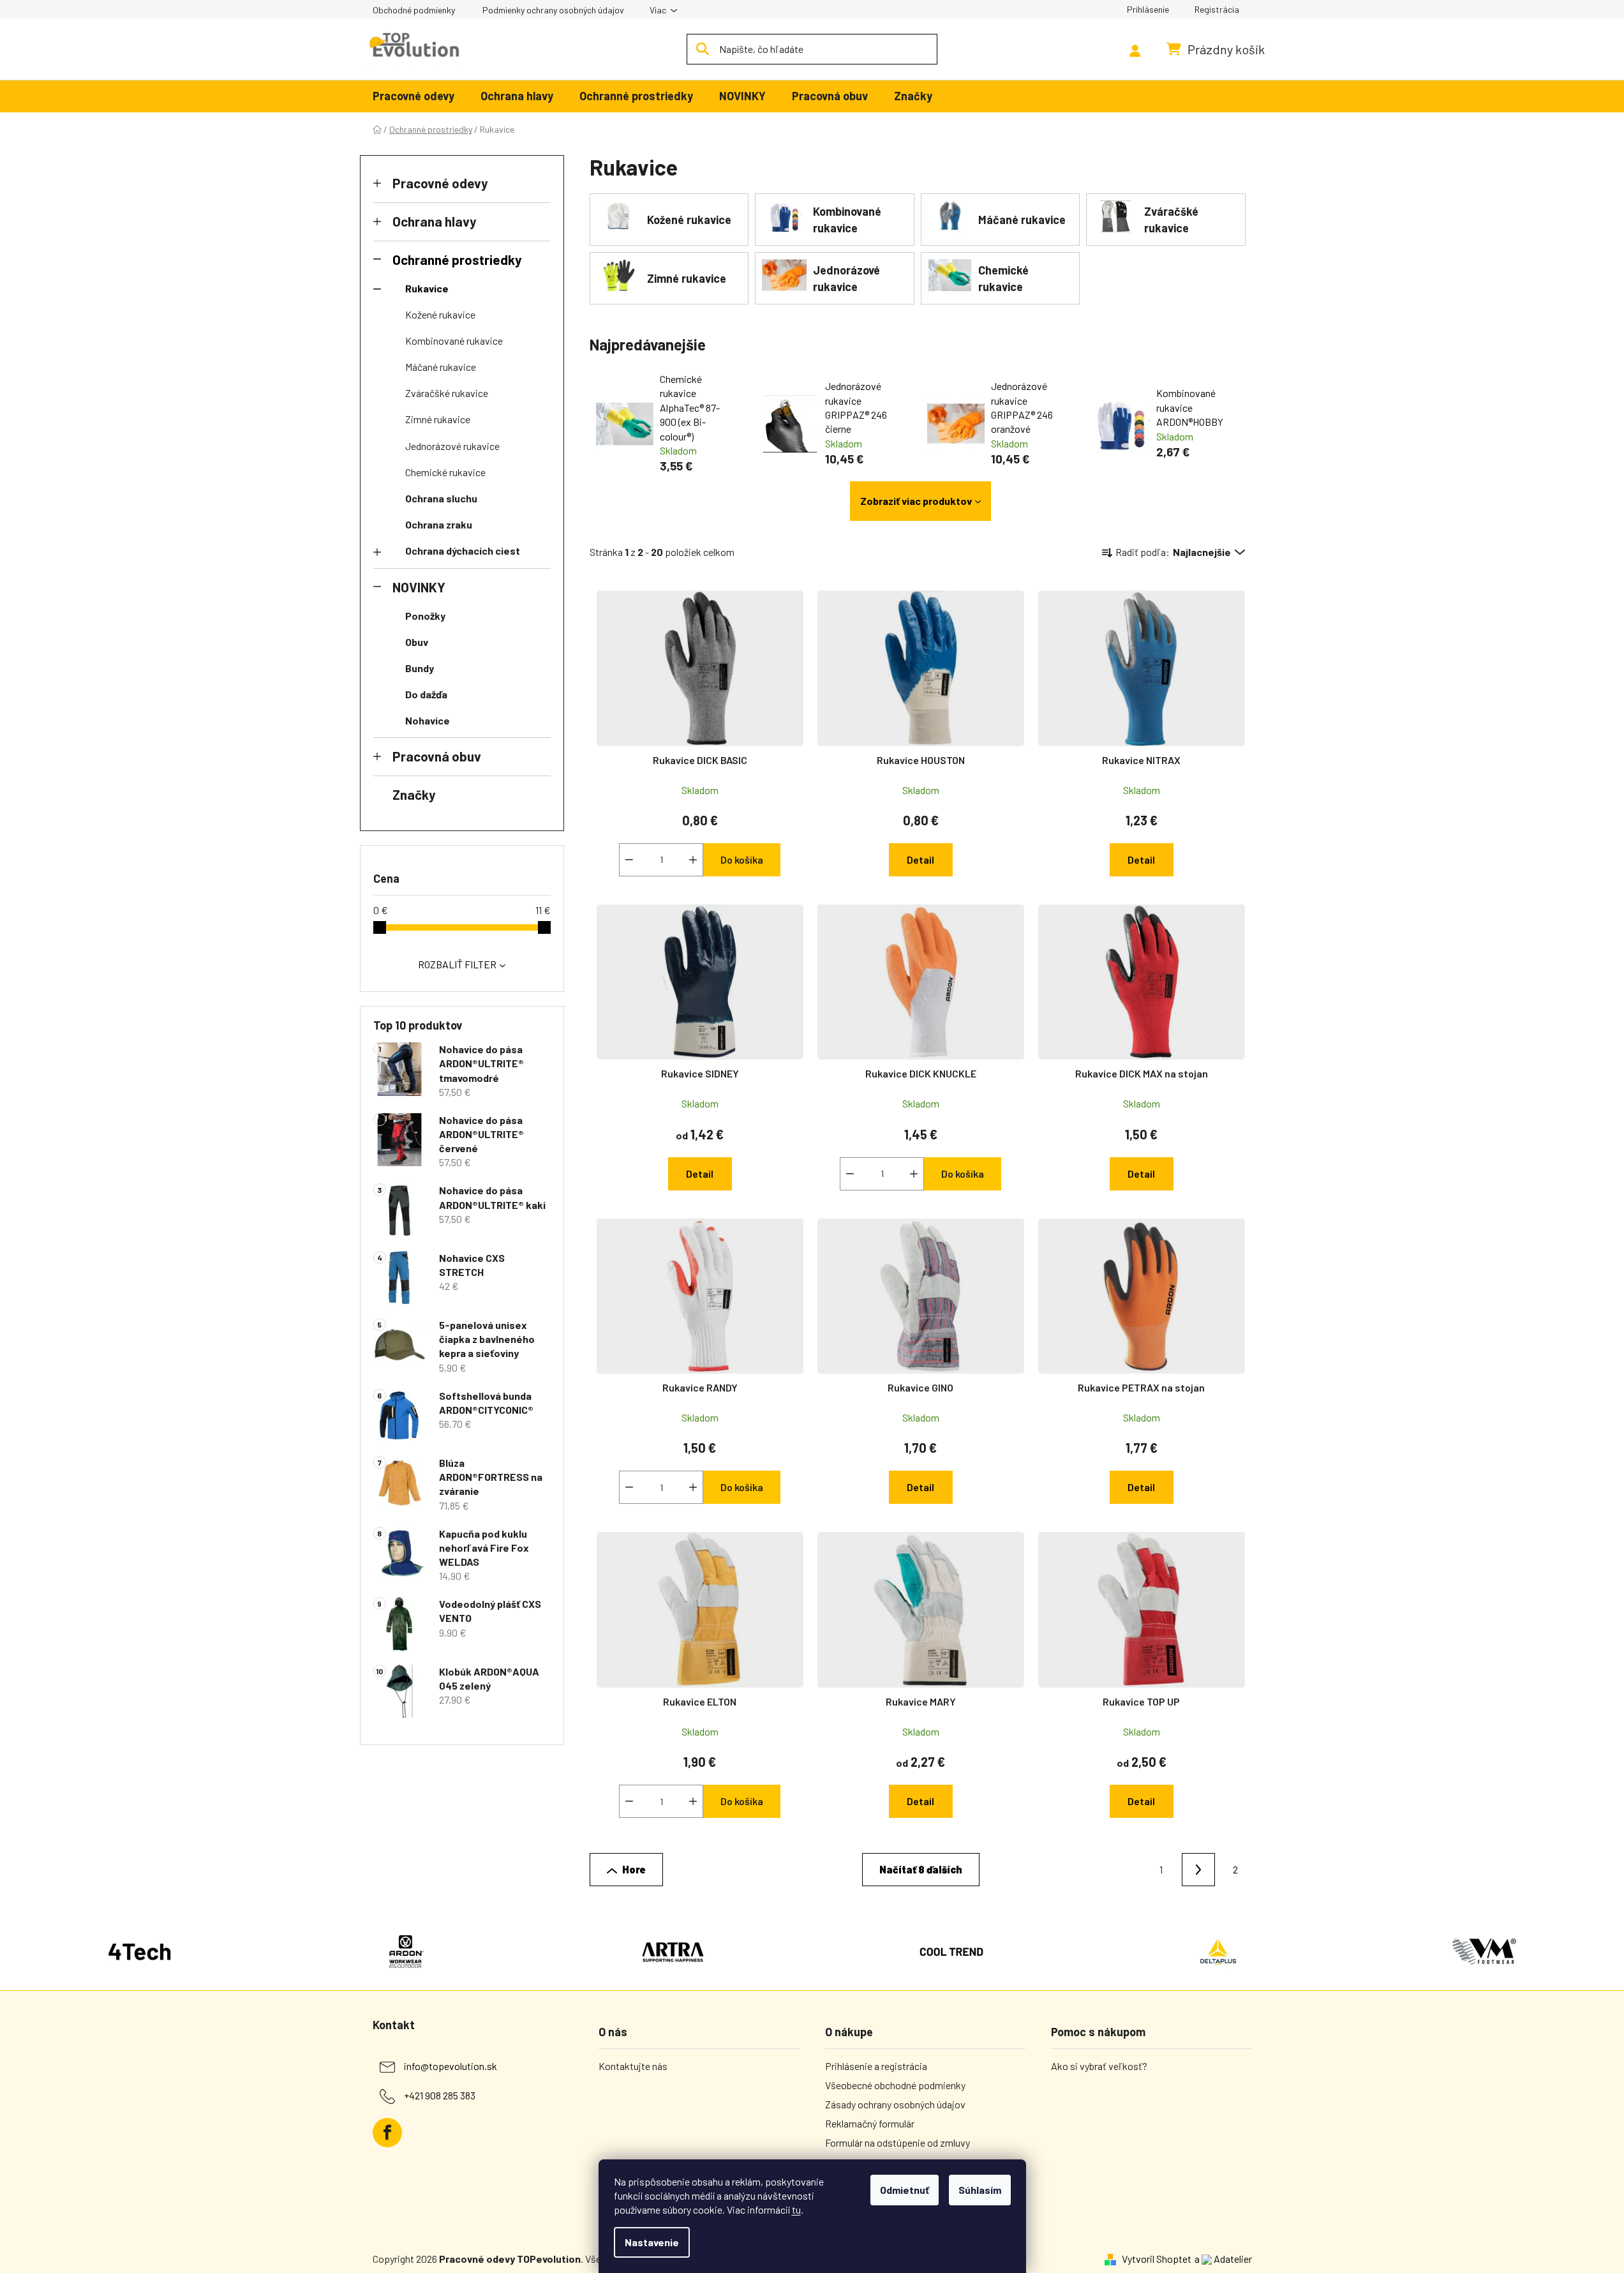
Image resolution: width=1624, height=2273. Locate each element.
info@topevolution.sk (451, 2066)
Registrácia (1217, 9)
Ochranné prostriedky (457, 259)
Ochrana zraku (439, 524)
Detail (920, 859)
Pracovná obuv (437, 756)
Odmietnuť (905, 2190)
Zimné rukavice (438, 419)
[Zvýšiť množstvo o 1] (693, 860)
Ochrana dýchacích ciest (463, 551)
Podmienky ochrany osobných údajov (553, 10)
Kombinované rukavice (454, 341)
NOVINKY (419, 587)
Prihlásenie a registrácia (876, 2066)
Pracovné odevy (440, 183)
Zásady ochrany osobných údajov (895, 2104)
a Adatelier (1223, 2259)
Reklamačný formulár (870, 2123)
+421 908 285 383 (440, 2095)
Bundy (420, 668)
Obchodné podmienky (414, 10)
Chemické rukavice (445, 472)
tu (796, 2209)
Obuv (417, 642)
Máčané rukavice (441, 367)
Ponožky (425, 616)
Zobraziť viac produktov (916, 501)
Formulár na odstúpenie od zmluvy (898, 2142)
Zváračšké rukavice (447, 393)
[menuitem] (413, 97)
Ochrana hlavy (434, 221)
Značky (414, 794)
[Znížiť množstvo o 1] (629, 860)
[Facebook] (387, 2133)
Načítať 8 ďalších (921, 1869)
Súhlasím (980, 2190)
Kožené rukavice (440, 314)
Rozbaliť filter (457, 964)
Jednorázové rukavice (452, 446)
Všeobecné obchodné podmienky (895, 2085)
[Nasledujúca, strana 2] (1198, 1870)
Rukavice (427, 288)
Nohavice (428, 720)
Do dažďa (426, 694)
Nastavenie (652, 2242)
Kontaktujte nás (633, 2066)
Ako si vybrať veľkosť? (1099, 2066)
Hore (634, 1869)
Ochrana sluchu (441, 498)
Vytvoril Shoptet (1157, 2259)
